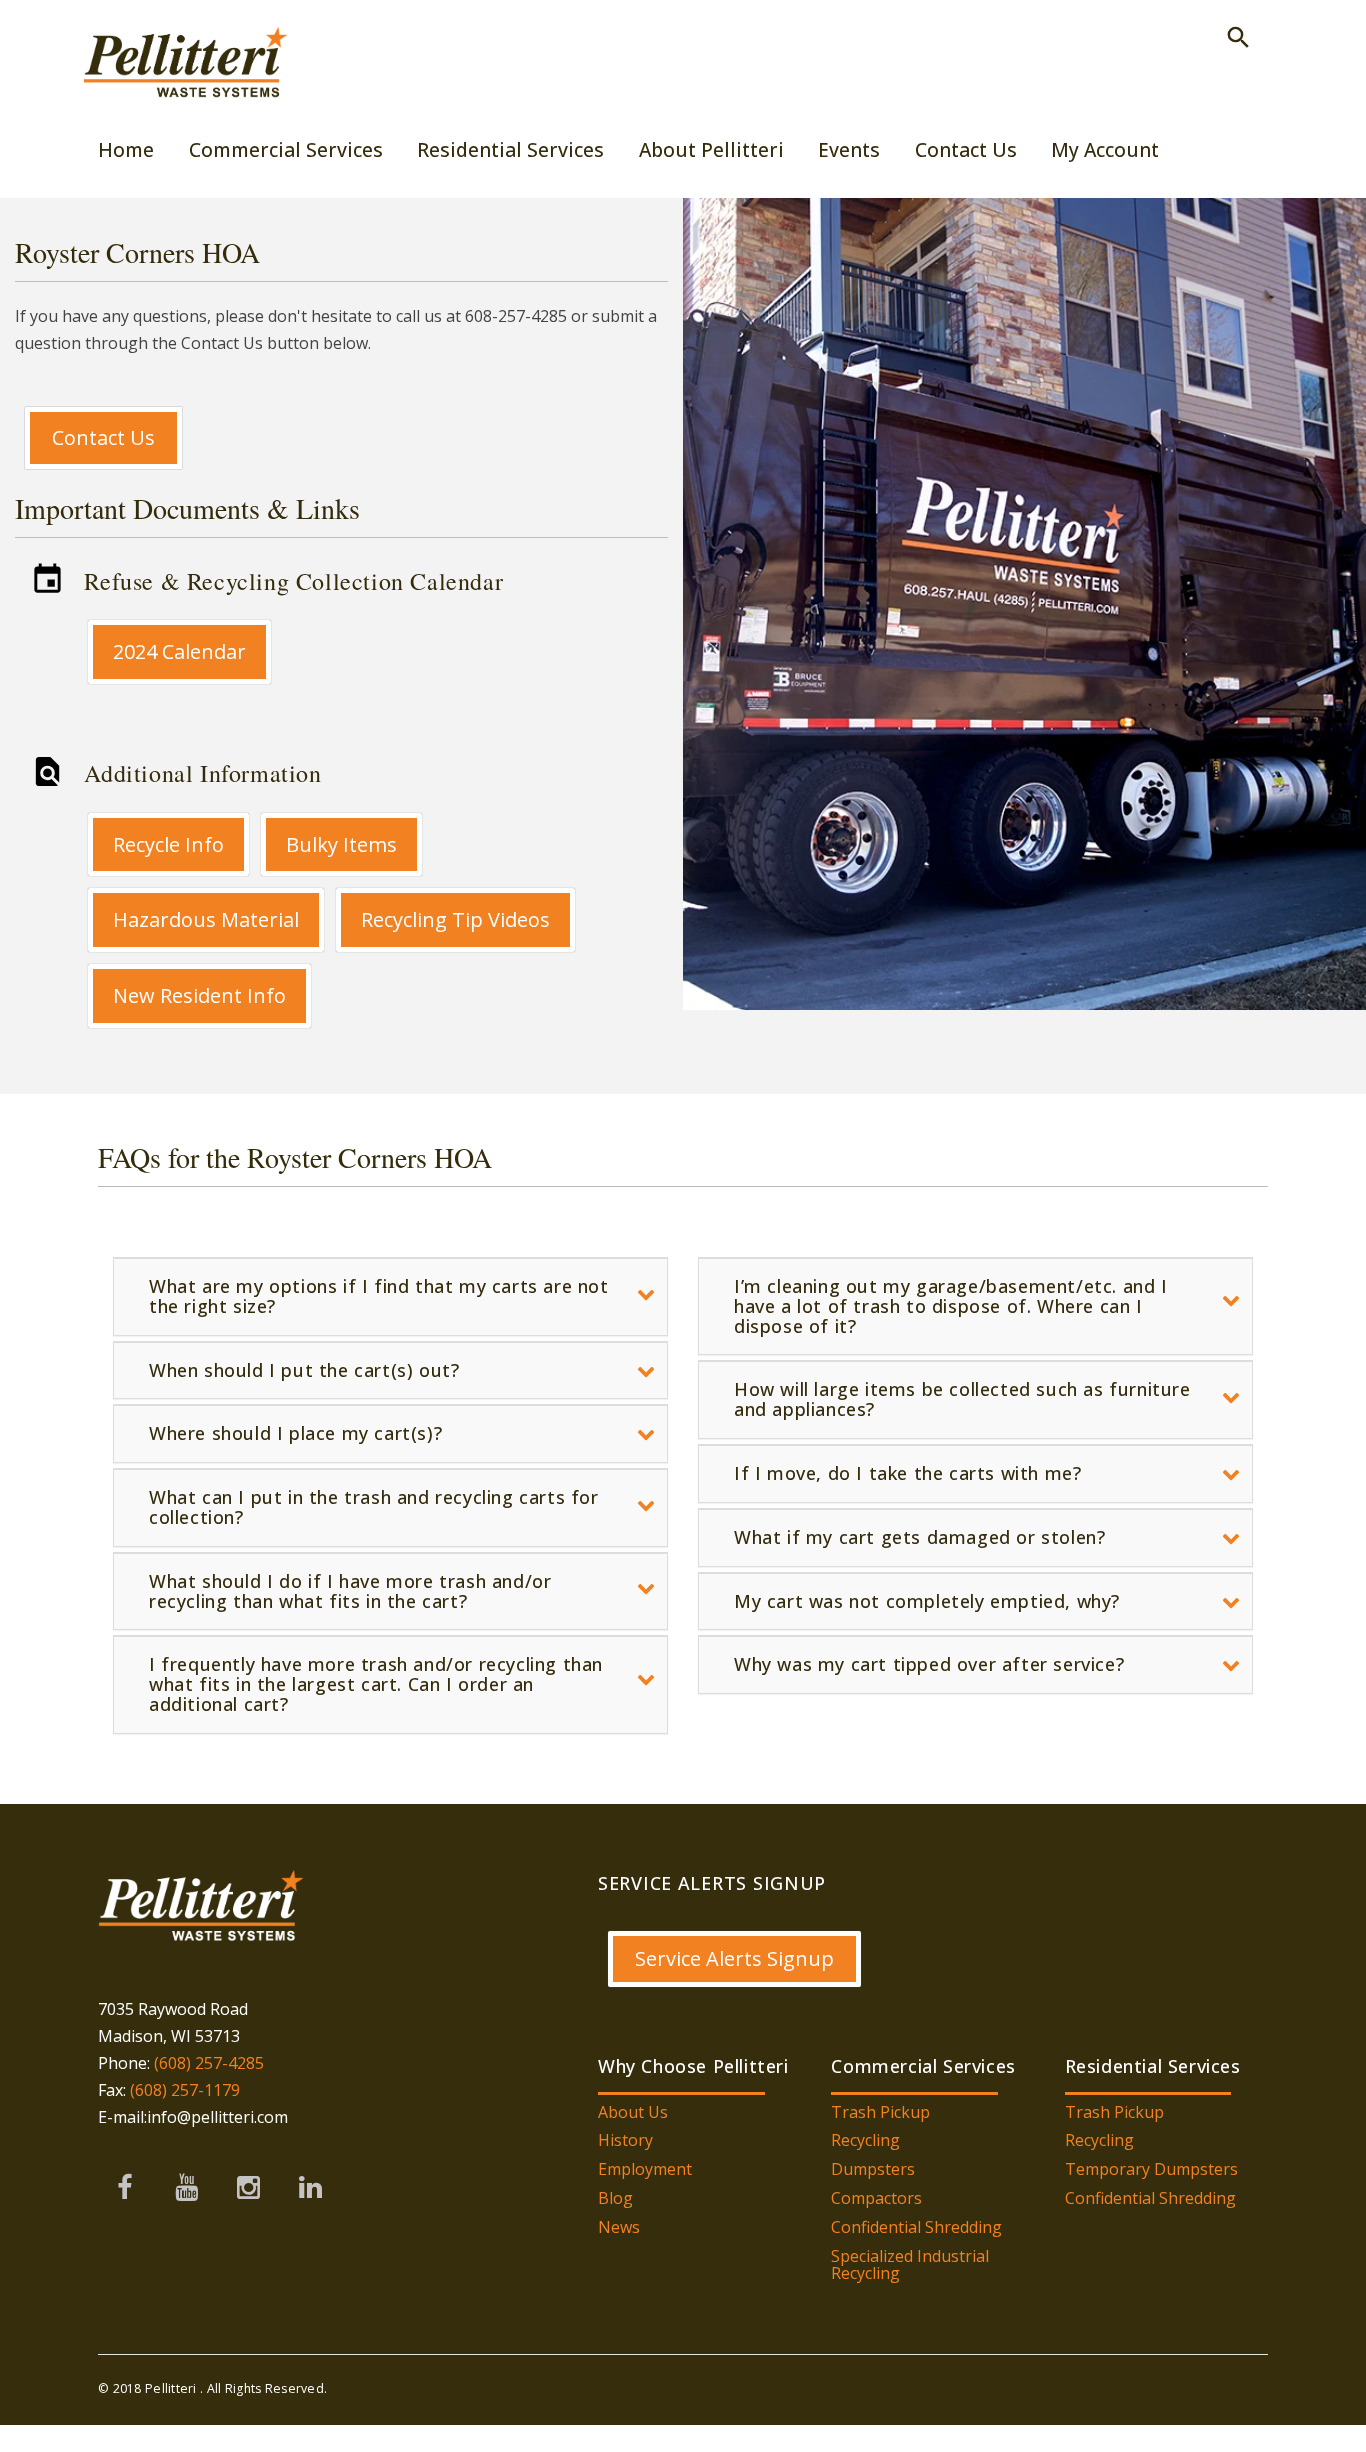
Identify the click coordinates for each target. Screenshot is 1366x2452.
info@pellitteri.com (217, 2117)
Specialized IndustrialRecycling (910, 2265)
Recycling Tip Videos (455, 919)
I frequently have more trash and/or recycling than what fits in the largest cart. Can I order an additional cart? (376, 1684)
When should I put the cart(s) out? (304, 1370)
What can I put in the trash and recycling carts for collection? (374, 1507)
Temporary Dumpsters (1151, 2169)
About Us (633, 2112)
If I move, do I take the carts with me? (907, 1473)
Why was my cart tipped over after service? (929, 1664)
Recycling (865, 2140)
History (625, 2140)
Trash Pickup (880, 2112)
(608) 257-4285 (207, 2063)
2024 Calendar (179, 651)
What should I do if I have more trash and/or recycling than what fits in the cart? (350, 1591)
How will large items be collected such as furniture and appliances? (962, 1399)
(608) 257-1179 (185, 2090)
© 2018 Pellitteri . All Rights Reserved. (212, 2388)
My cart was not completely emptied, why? (927, 1601)
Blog (615, 2198)
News (619, 2227)
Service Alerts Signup (734, 1958)
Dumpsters (873, 2169)
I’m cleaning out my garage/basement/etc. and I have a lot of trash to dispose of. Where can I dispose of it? (951, 1306)
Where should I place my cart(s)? (295, 1433)
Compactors (876, 2198)
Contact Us (103, 437)
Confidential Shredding (916, 2227)
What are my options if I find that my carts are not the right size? (379, 1296)
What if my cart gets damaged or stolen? (919, 1537)
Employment (645, 2169)
